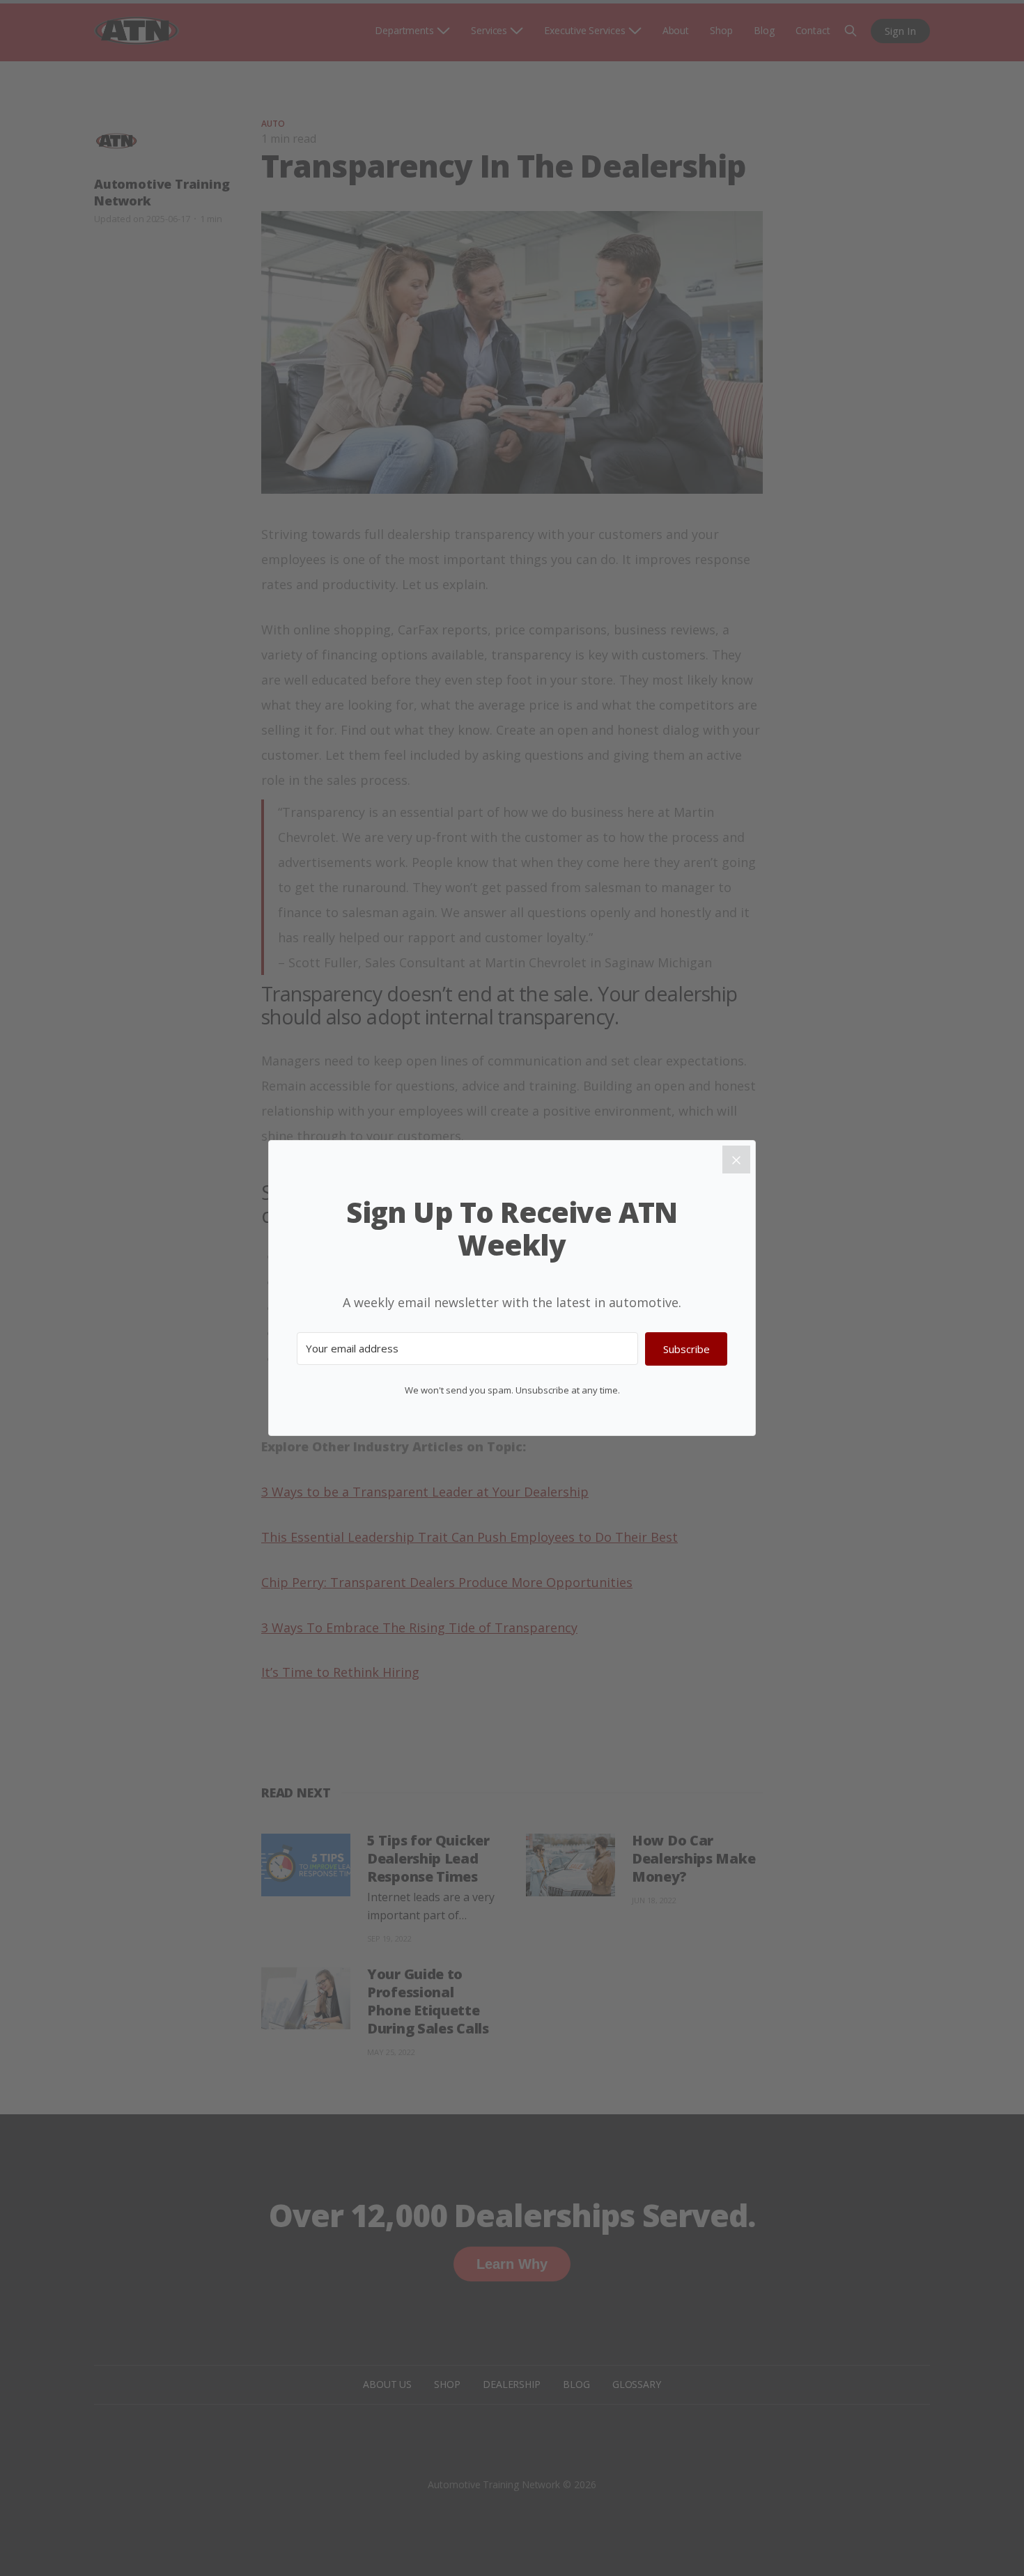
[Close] (736, 1160)
